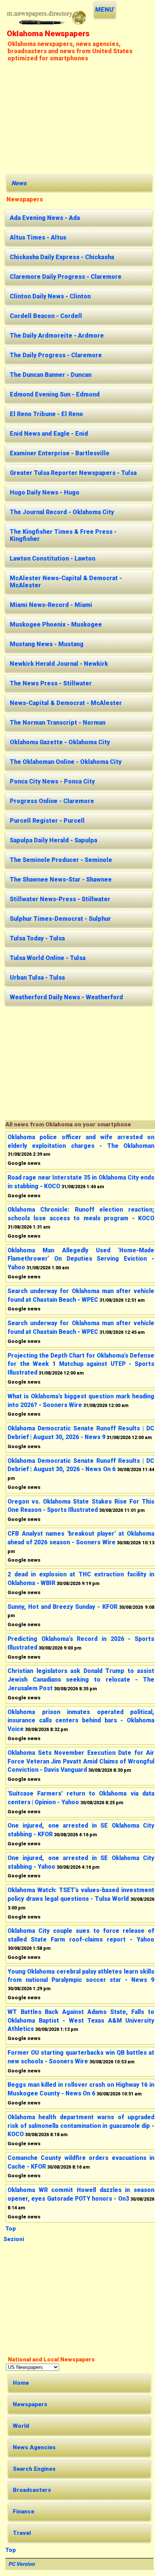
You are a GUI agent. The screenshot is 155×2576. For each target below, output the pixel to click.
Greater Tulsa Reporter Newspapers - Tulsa (73, 473)
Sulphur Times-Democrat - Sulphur (60, 919)
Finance (24, 2511)
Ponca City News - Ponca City (52, 781)
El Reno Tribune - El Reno (46, 414)
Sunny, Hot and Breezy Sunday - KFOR (62, 1607)
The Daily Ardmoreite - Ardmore (57, 336)
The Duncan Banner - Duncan (51, 375)
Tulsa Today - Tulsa (37, 938)
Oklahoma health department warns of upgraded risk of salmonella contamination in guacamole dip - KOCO (81, 2126)
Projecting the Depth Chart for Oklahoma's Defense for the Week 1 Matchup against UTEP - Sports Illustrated (81, 1364)
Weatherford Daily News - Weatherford (66, 997)
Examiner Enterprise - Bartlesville (60, 453)
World (21, 2426)
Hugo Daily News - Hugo (45, 492)
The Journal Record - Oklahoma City (62, 512)
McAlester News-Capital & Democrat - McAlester (66, 582)
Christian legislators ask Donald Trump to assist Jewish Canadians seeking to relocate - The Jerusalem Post (81, 1680)
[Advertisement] (79, 117)
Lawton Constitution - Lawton (52, 558)
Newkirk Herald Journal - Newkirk (59, 664)
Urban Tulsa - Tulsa (37, 978)
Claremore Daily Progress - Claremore (66, 277)
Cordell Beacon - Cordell (46, 316)
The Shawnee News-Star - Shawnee (61, 879)
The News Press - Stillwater (51, 683)
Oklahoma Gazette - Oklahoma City (60, 742)
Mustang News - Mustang (47, 644)
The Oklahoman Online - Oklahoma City (66, 762)
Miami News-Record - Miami (51, 605)
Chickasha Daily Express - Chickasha (62, 257)
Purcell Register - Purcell (47, 821)
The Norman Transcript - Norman (58, 723)
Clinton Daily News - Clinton (50, 296)
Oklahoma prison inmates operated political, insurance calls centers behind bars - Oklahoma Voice (81, 1721)
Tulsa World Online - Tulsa (48, 958)
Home (21, 2383)
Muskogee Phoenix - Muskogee (56, 624)
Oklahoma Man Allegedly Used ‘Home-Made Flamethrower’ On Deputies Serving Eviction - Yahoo (81, 1259)
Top (11, 2229)
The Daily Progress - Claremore (56, 355)
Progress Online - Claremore (52, 801)
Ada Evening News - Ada (45, 218)
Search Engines (34, 2469)
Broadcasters (32, 2490)
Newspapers (30, 2404)
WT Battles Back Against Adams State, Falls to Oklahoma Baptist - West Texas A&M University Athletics (81, 2021)
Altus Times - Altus (38, 237)
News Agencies (34, 2447)
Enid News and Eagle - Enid (49, 434)
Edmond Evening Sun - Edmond (55, 394)
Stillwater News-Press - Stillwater (60, 899)
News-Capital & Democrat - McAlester (66, 703)
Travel (22, 2533)
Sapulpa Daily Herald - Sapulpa (53, 840)
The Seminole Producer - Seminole (61, 860)
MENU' (105, 10)
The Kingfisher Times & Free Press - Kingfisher (63, 535)
